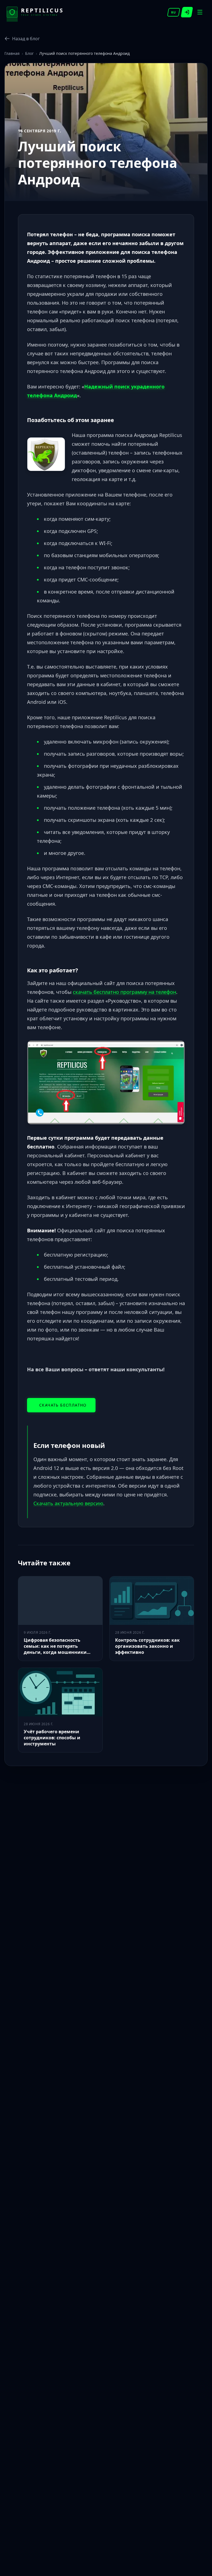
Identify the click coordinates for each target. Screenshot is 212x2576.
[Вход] (187, 12)
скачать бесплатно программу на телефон (124, 992)
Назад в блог (26, 39)
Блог (29, 53)
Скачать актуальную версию (68, 1503)
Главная (12, 53)
